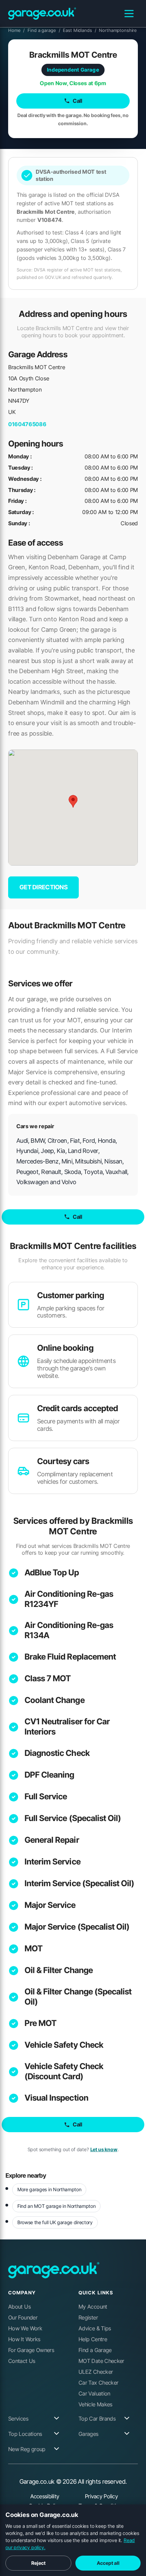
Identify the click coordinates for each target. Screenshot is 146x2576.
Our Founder (23, 2317)
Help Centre (93, 2339)
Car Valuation (94, 2393)
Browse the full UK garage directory (55, 2222)
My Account (93, 2307)
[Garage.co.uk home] (42, 14)
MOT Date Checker (101, 2361)
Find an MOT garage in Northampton (56, 2206)
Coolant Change (54, 1700)
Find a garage (44, 30)
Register (88, 2317)
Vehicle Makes (95, 2404)
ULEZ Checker (96, 2372)
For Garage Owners (31, 2350)
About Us (19, 2307)
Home (16, 30)
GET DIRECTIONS (43, 887)
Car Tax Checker (98, 2383)
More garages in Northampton (49, 2189)
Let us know (104, 2149)
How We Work (25, 2328)
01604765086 (27, 424)
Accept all (108, 2563)
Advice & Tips (95, 2328)
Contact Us (22, 2361)
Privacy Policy (101, 2496)
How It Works (24, 2339)
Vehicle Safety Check (64, 2045)
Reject (38, 2563)
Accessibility (45, 2496)
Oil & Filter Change (59, 1970)
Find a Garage (95, 2350)
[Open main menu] (129, 14)
